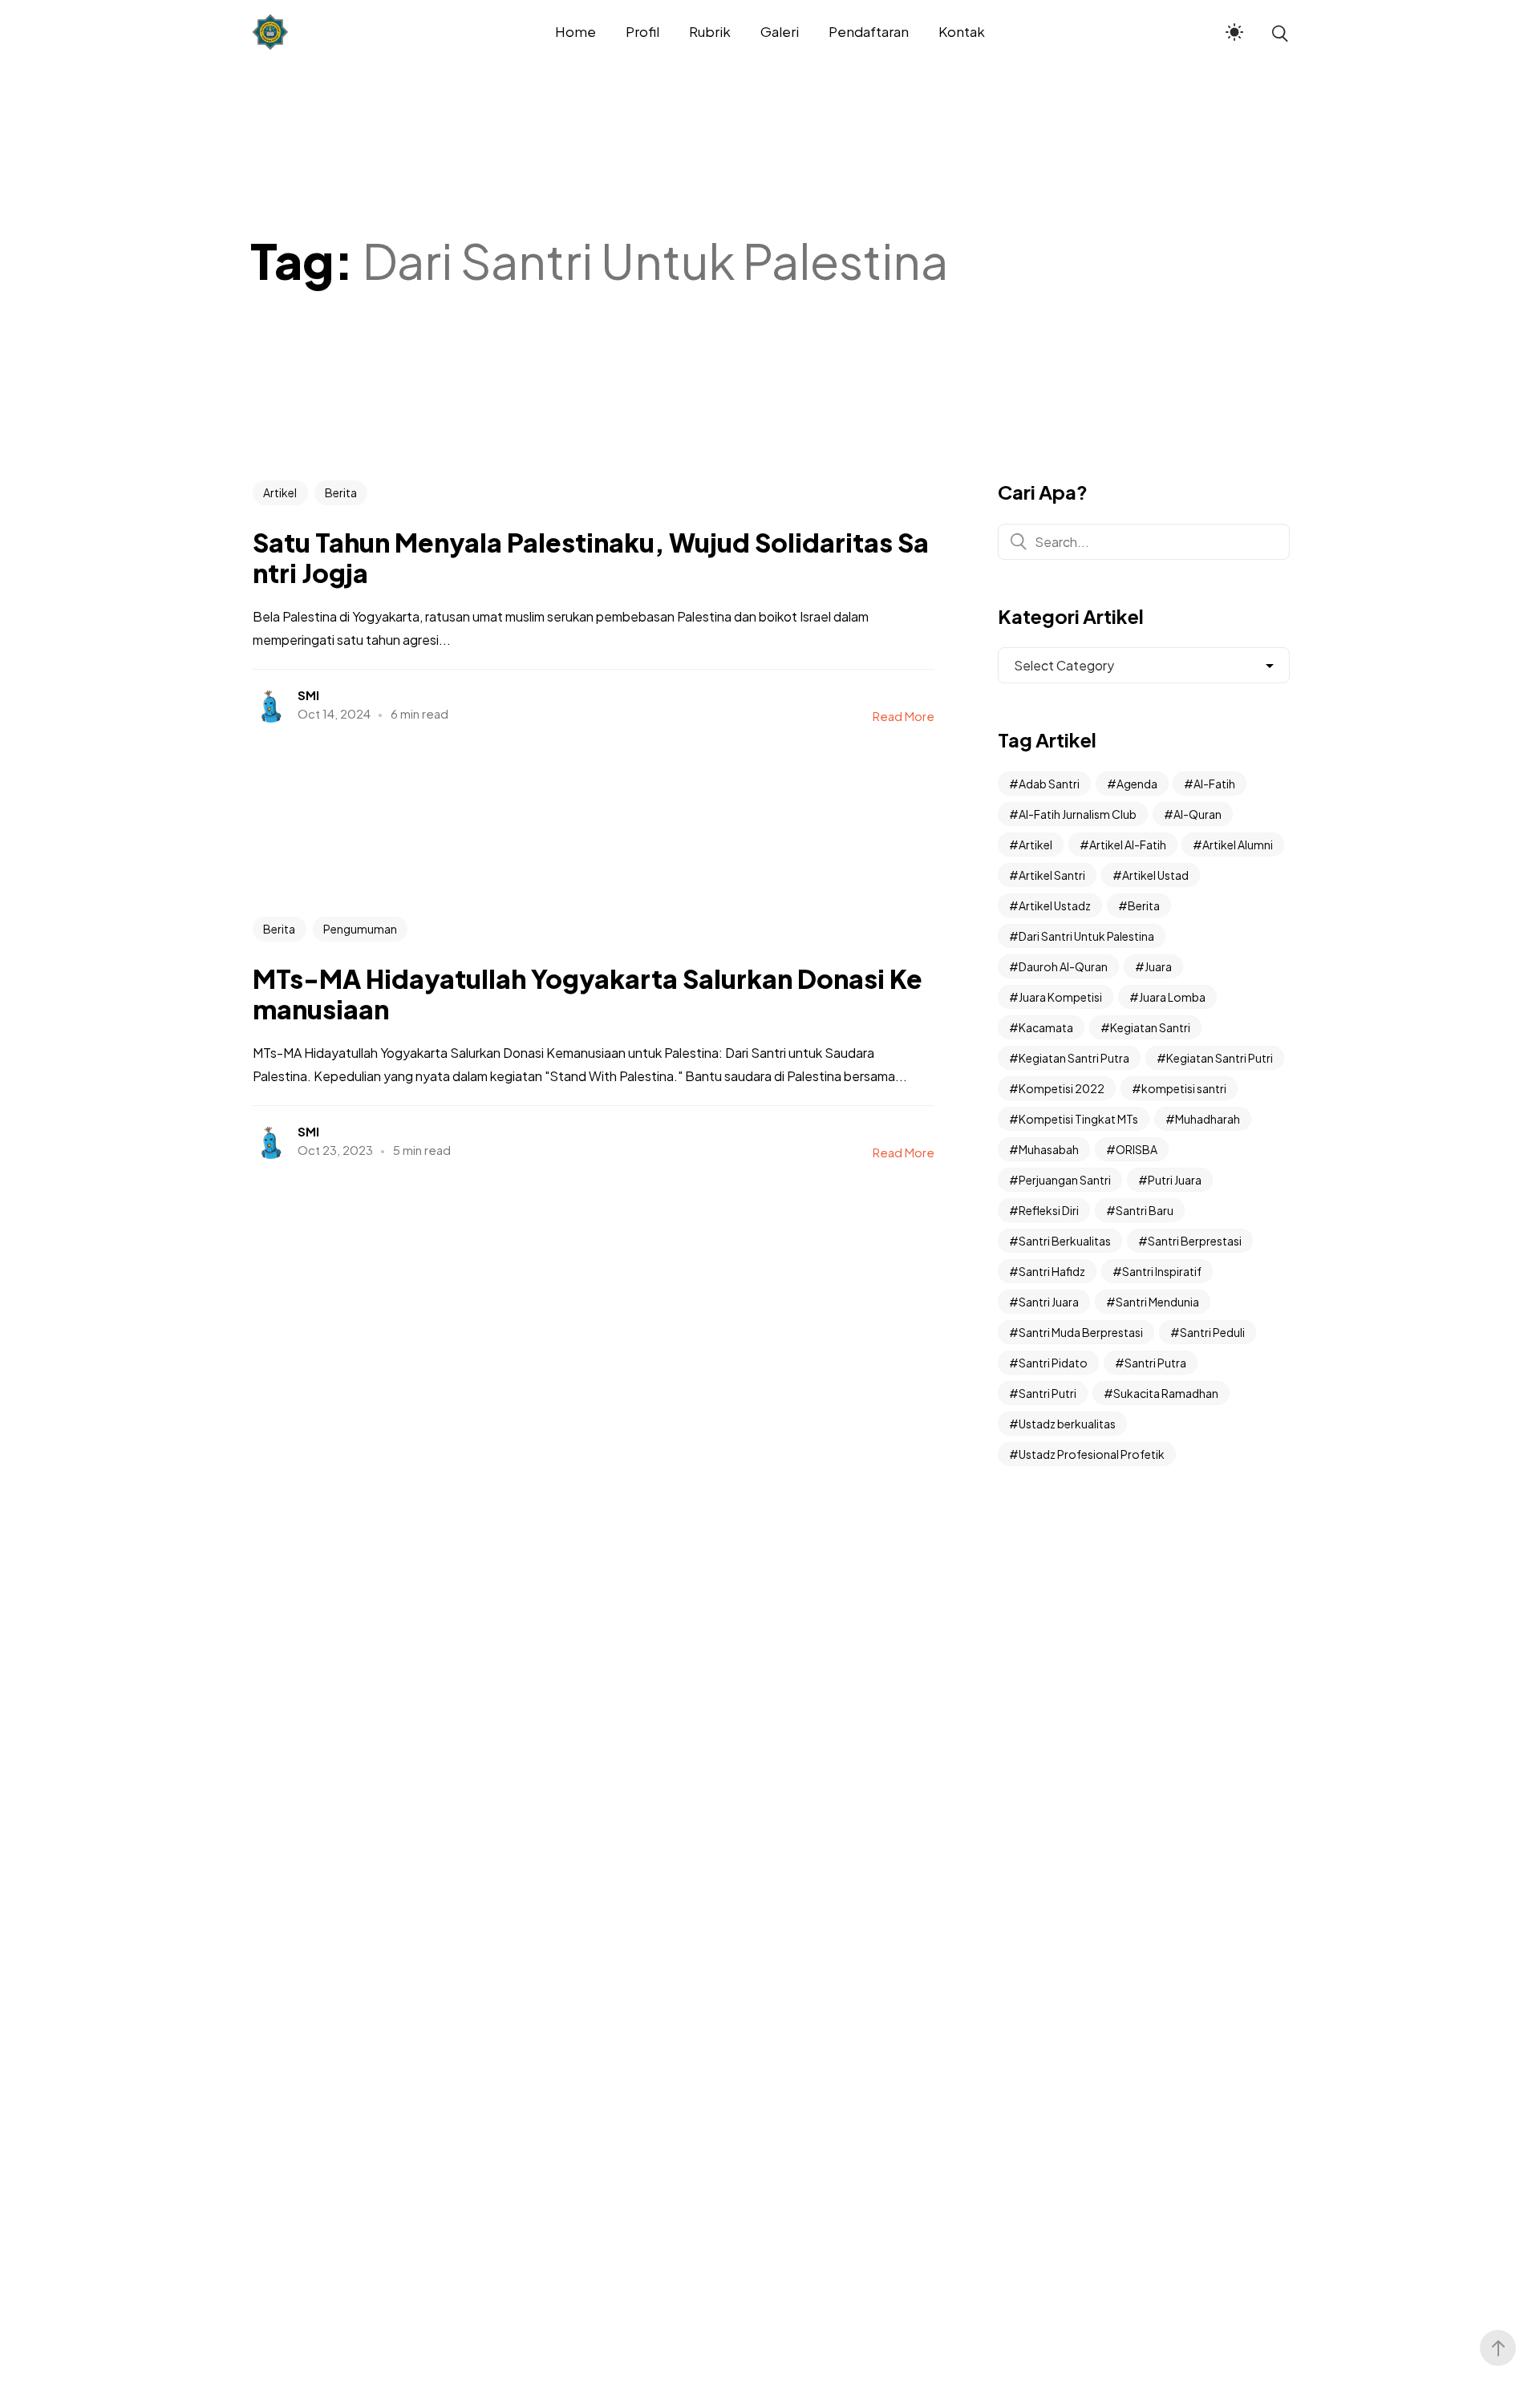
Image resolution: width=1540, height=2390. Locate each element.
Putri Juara (1175, 1180)
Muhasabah (1049, 1149)
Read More (904, 716)
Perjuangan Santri (1065, 1180)
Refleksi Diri (1049, 1210)
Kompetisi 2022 (1062, 1088)
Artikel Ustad (1155, 875)
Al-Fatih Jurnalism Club (1078, 814)
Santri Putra (1155, 1363)
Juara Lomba (1172, 997)
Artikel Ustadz (1055, 905)
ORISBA (1137, 1149)
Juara (1158, 966)
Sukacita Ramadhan (1166, 1393)
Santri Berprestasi (1195, 1241)
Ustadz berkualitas (1067, 1424)
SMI (308, 695)
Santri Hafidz (1052, 1271)
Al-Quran (1198, 814)
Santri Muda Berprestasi (1081, 1332)
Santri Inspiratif (1162, 1271)
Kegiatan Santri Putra (1074, 1058)
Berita (341, 492)
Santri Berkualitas (1065, 1241)
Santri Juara (1049, 1302)
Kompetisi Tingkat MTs (1078, 1119)
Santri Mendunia (1157, 1302)
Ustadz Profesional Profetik (1092, 1454)
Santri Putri (1048, 1393)
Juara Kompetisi (1060, 997)
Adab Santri (1049, 784)
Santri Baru (1145, 1210)
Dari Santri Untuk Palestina (1086, 936)
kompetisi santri (1184, 1088)
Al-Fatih (1214, 784)
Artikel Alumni (1238, 845)
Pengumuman (360, 929)
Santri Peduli (1212, 1332)
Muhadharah (1208, 1119)
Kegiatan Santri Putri (1220, 1058)
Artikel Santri (1052, 875)
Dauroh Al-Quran (1063, 966)
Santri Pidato (1053, 1363)
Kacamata (1046, 1027)
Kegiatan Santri (1150, 1027)
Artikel (280, 492)
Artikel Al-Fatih (1128, 845)
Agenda (1137, 784)
